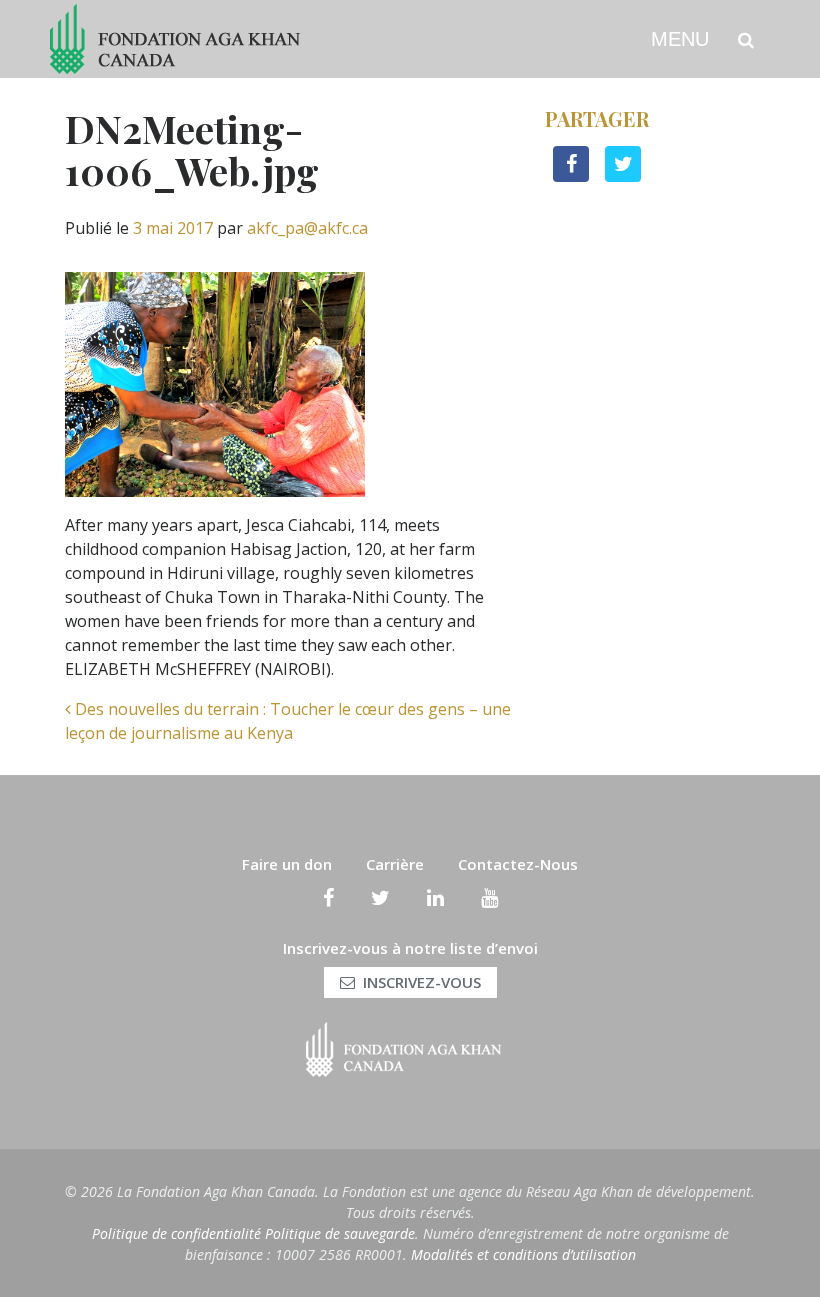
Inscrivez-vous (422, 982)
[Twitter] (380, 898)
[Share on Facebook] (571, 176)
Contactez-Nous (518, 864)
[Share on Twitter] (623, 176)
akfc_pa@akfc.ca (307, 228)
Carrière (395, 864)
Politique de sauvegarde (340, 1233)
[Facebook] (328, 898)
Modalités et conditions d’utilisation (523, 1254)
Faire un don (287, 864)
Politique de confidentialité (176, 1233)
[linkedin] (435, 898)
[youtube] (489, 898)
